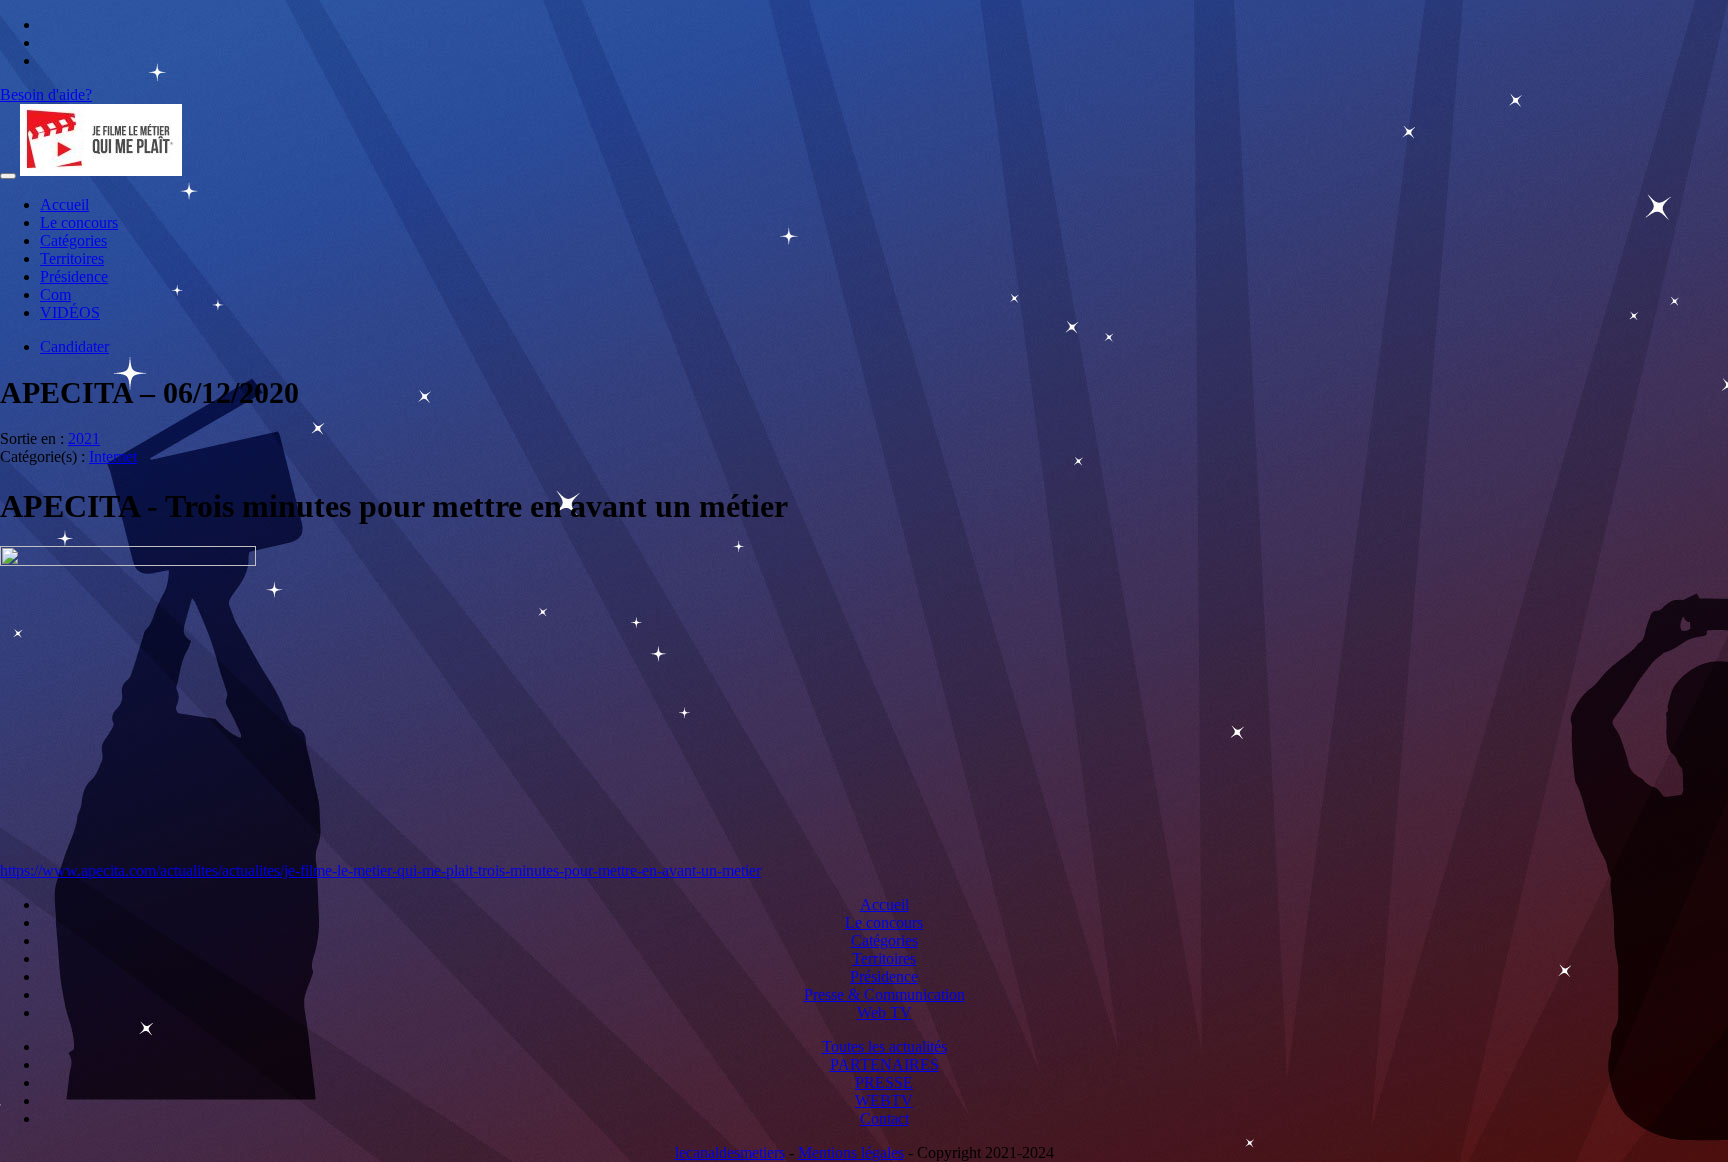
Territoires (72, 258)
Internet (113, 456)
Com (55, 294)
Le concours (79, 222)
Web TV (884, 1012)
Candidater (74, 346)
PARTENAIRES (884, 1064)
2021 (84, 438)
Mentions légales (851, 1152)
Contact (884, 1118)
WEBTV (884, 1100)
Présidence (74, 276)
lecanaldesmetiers (730, 1152)
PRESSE (884, 1082)
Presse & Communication (884, 994)
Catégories (73, 240)
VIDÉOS (70, 312)
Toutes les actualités (884, 1046)
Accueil (64, 204)
